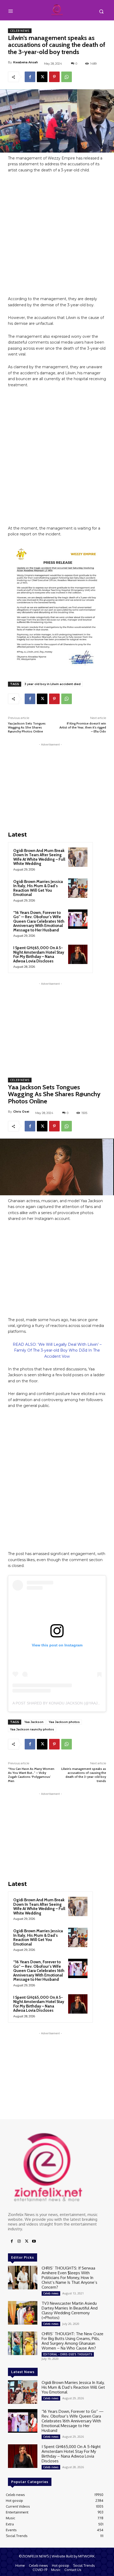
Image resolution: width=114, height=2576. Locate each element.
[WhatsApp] (67, 77)
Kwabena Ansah (26, 62)
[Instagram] (19, 2241)
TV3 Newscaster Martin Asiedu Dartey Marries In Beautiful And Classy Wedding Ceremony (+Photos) (70, 2310)
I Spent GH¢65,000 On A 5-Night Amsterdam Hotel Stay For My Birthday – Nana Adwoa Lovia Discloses (39, 954)
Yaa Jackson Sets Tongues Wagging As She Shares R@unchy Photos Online (27, 727)
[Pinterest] (54, 77)
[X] (42, 77)
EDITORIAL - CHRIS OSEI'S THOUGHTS (68, 2354)
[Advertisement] (57, 237)
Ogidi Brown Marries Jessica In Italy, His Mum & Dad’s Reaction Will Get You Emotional (38, 888)
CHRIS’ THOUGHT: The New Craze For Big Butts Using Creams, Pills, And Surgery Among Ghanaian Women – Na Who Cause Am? (73, 2341)
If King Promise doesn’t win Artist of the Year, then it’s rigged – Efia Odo (83, 727)
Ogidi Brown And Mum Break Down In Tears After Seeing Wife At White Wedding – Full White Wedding (39, 857)
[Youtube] (34, 2241)
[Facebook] (30, 77)
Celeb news (20, 31)
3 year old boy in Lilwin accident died (52, 684)
